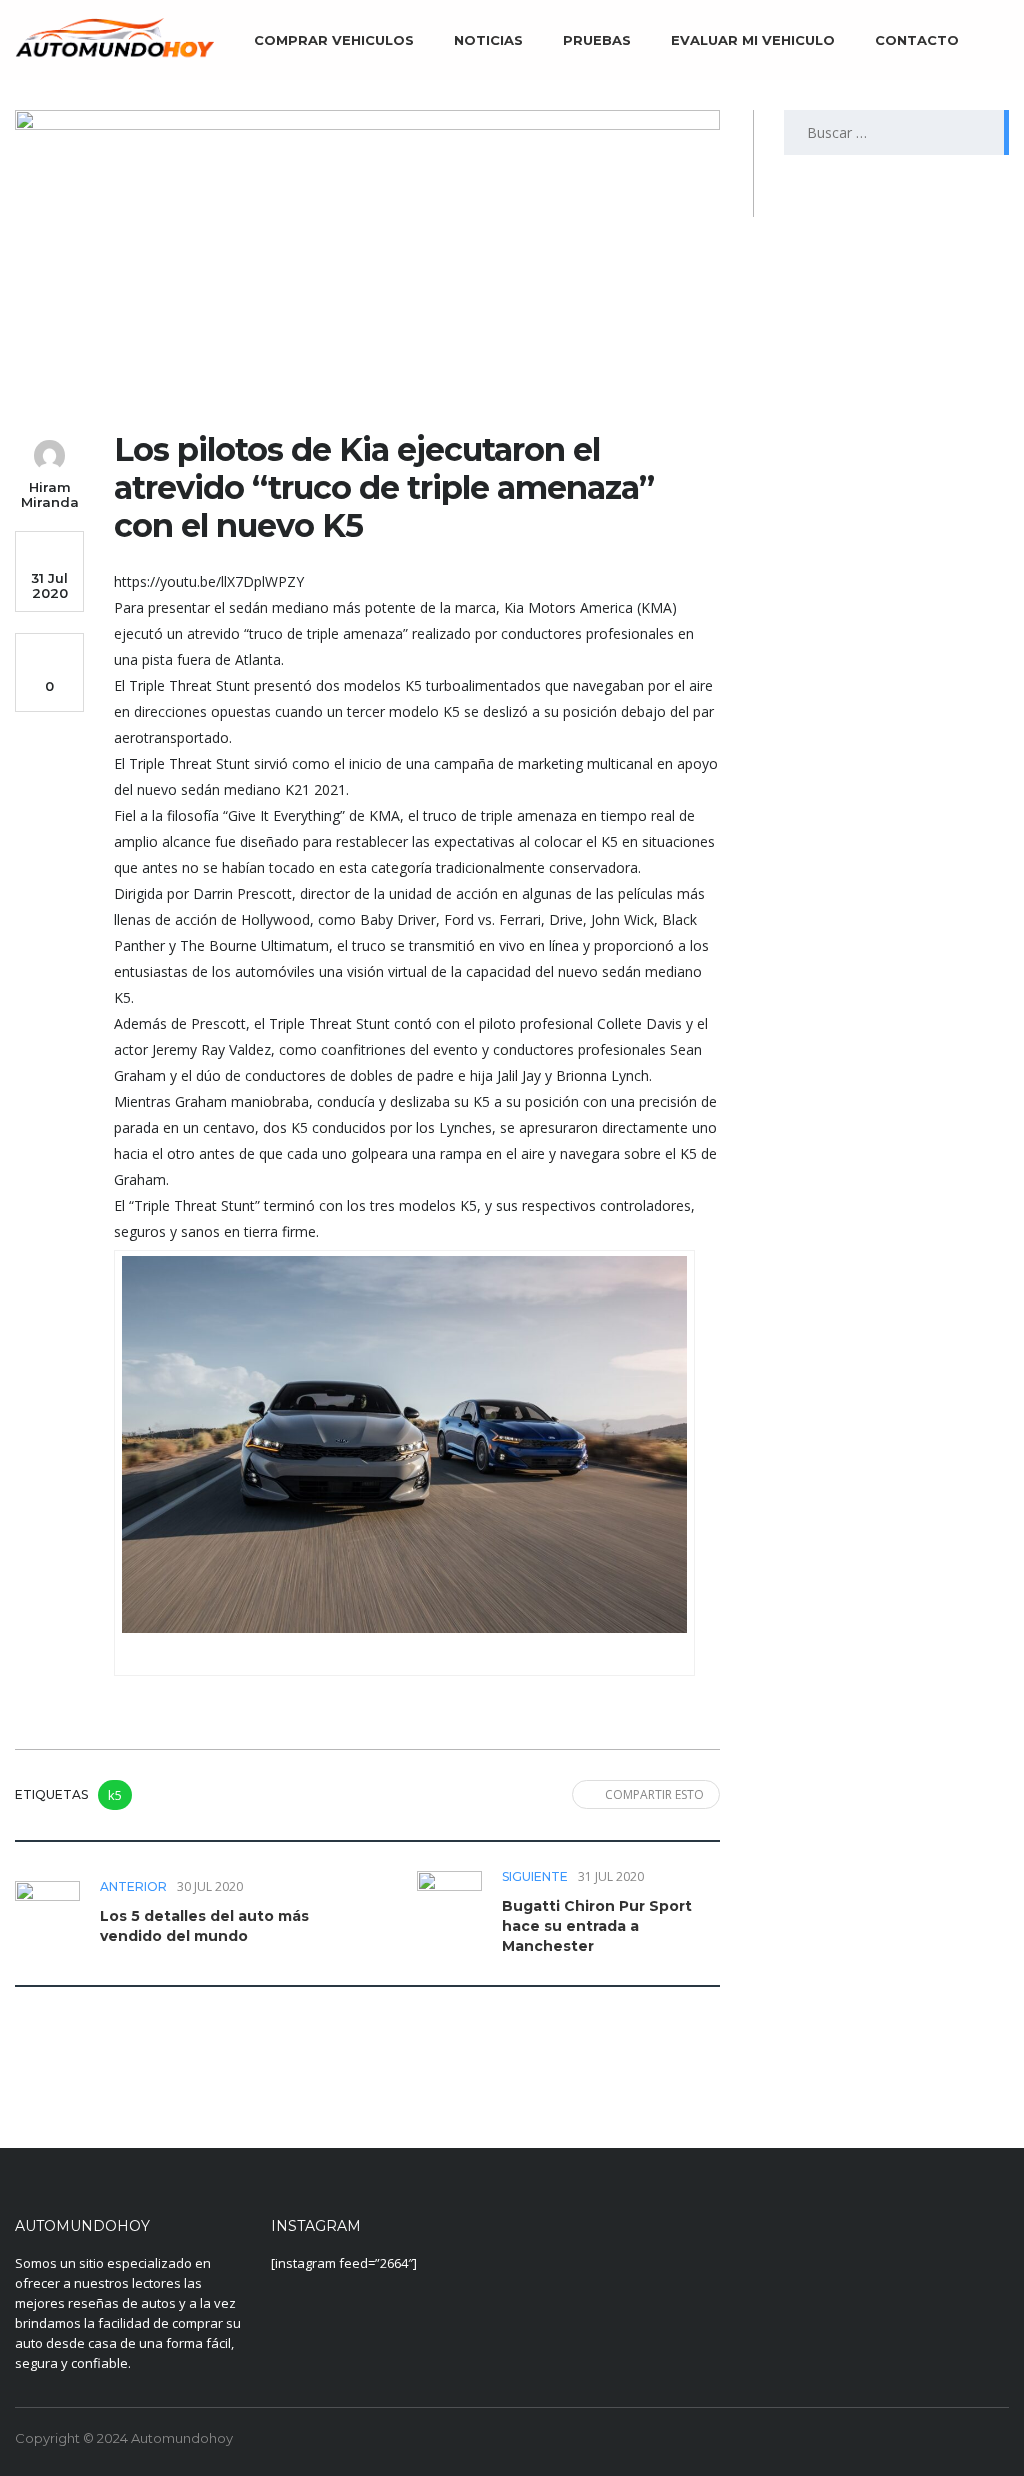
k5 (115, 1795)
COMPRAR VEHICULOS (334, 40)
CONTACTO (917, 40)
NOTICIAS (488, 40)
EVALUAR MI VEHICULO (753, 40)
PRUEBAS (597, 40)
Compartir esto (654, 1794)
